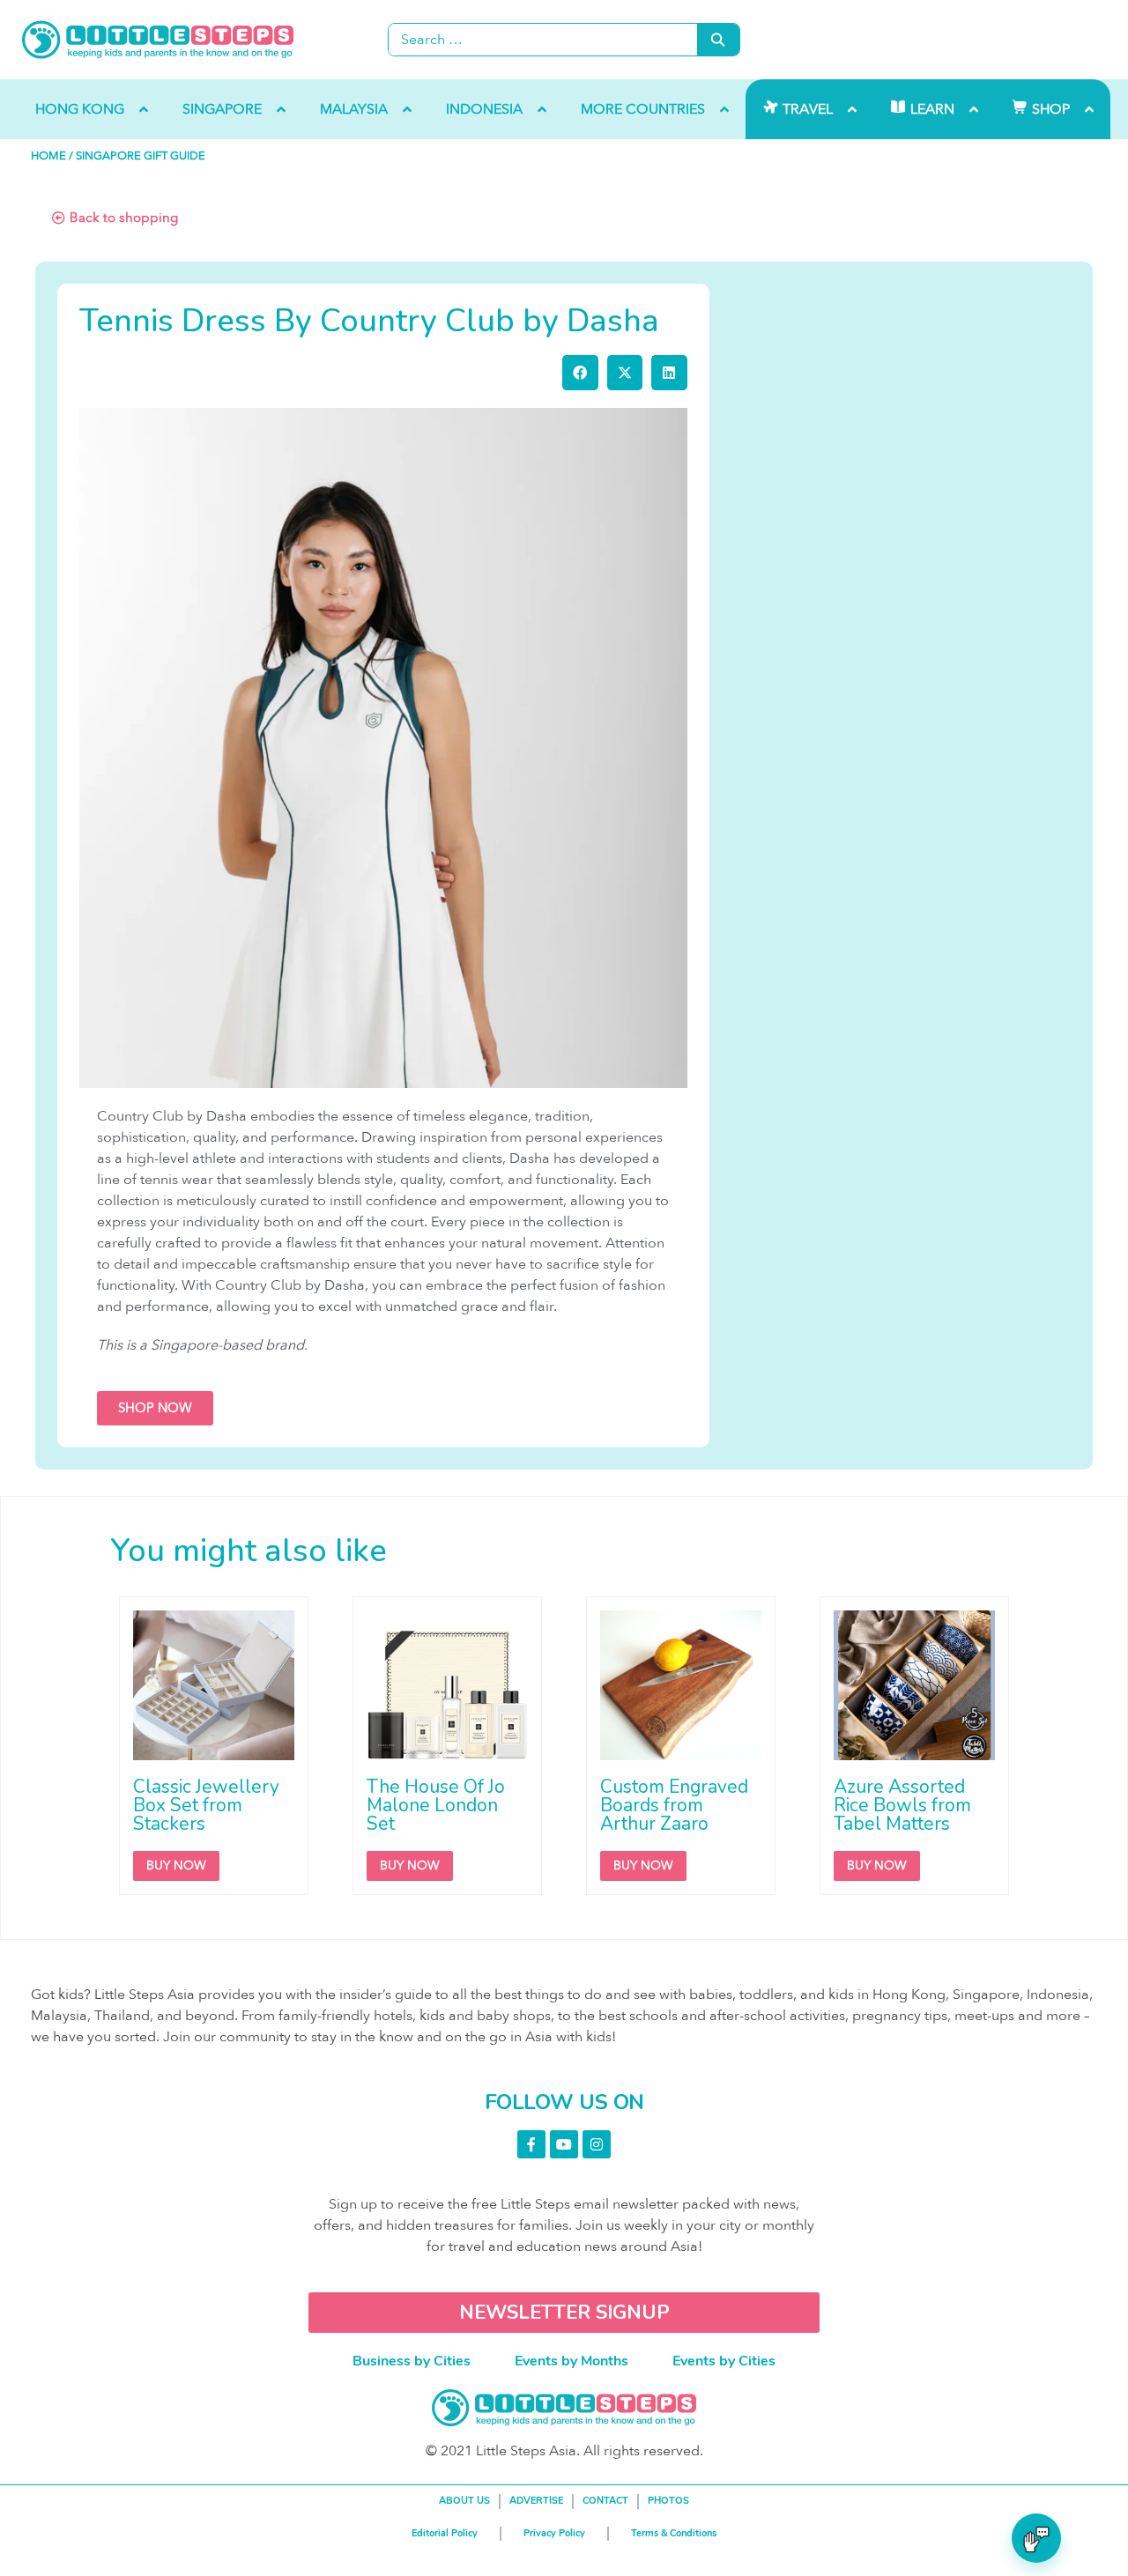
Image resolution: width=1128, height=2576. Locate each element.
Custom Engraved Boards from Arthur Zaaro (674, 1805)
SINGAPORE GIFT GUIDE (141, 156)
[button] (580, 373)
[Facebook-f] (531, 2144)
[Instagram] (597, 2144)
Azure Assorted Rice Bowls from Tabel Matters (902, 1805)
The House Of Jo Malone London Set (436, 1805)
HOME (48, 156)
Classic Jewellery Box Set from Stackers (206, 1805)
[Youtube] (564, 2144)
